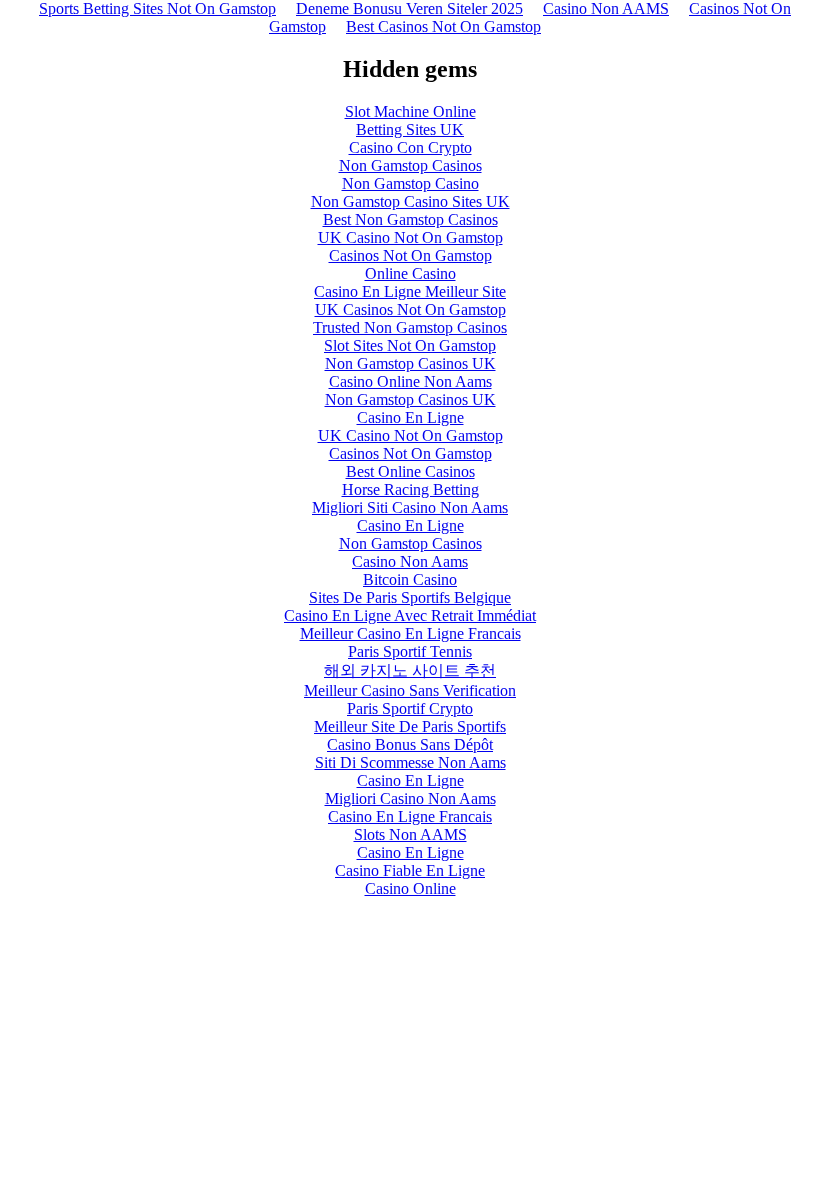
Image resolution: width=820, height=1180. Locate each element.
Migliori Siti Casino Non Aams (410, 507)
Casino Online (410, 888)
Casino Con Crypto (410, 147)
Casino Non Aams (410, 561)
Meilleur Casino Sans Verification (410, 690)
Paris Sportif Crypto (410, 708)
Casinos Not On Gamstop (410, 255)
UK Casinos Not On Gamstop (410, 309)
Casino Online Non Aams (410, 381)
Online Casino (410, 273)
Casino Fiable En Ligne (410, 870)
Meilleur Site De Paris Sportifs (410, 726)
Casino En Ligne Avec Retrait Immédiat (410, 615)
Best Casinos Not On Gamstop (443, 26)
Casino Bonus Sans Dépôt (410, 744)
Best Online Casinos (410, 471)
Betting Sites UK (410, 129)
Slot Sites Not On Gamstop (410, 345)
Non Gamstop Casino (410, 183)
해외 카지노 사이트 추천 (410, 670)
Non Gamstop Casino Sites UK (410, 201)
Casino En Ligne (410, 417)
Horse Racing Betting (410, 489)
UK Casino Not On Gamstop (410, 237)
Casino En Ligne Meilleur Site (410, 291)
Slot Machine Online (410, 111)
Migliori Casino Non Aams (410, 798)
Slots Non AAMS (410, 834)
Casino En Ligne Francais (410, 816)
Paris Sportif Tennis (410, 651)
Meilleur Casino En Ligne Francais (410, 633)
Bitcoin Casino (410, 579)
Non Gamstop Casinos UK (410, 363)
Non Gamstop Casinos (410, 165)
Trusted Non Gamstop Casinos (410, 327)
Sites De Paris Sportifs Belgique (410, 597)
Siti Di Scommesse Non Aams (410, 762)
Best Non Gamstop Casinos (410, 219)
